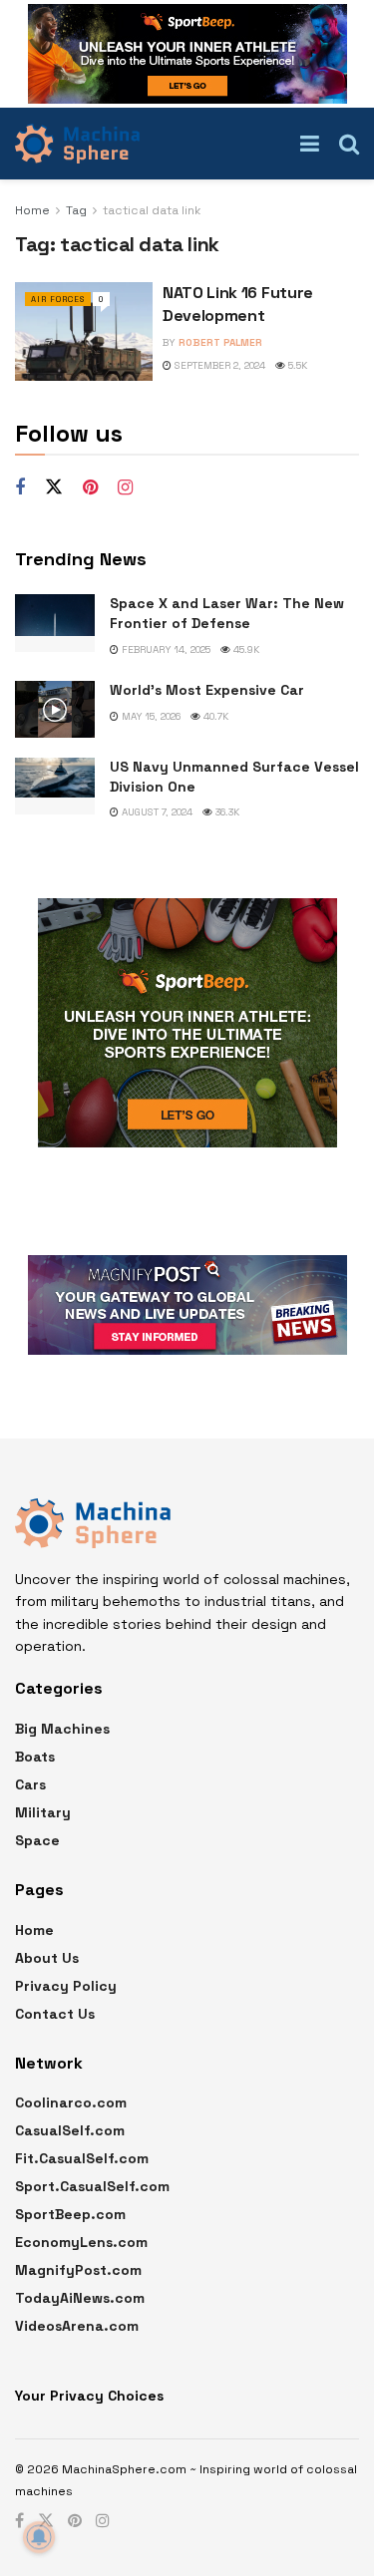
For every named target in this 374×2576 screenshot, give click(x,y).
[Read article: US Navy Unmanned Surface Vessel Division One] (55, 786)
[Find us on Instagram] (125, 488)
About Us (47, 1958)
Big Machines (62, 1729)
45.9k (245, 649)
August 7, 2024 (156, 812)
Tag (76, 210)
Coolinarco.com (71, 2102)
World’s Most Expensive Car (207, 690)
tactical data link (152, 210)
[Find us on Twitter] (54, 487)
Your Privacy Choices (89, 2396)
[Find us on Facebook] (20, 488)
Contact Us (55, 2014)
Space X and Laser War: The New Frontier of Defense (227, 613)
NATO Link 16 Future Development (238, 304)
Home (32, 210)
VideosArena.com (77, 2326)
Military (43, 1812)
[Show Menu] (310, 144)
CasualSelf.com (70, 2130)
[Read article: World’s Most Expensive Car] (55, 709)
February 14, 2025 (165, 649)
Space (37, 1840)
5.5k (296, 365)
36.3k (226, 812)
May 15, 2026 (150, 716)
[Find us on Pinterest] (90, 488)
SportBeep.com (70, 2214)
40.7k (214, 716)
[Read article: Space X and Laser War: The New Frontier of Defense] (55, 623)
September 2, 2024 (218, 365)
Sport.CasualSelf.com (92, 2186)
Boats (35, 1757)
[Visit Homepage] (77, 144)
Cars (30, 1784)
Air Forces (58, 299)
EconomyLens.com (81, 2242)
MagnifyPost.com (78, 2270)
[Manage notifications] (39, 2537)
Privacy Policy (66, 1986)
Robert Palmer (220, 342)
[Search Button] (349, 144)
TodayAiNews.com (80, 2298)
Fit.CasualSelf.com (82, 2158)
